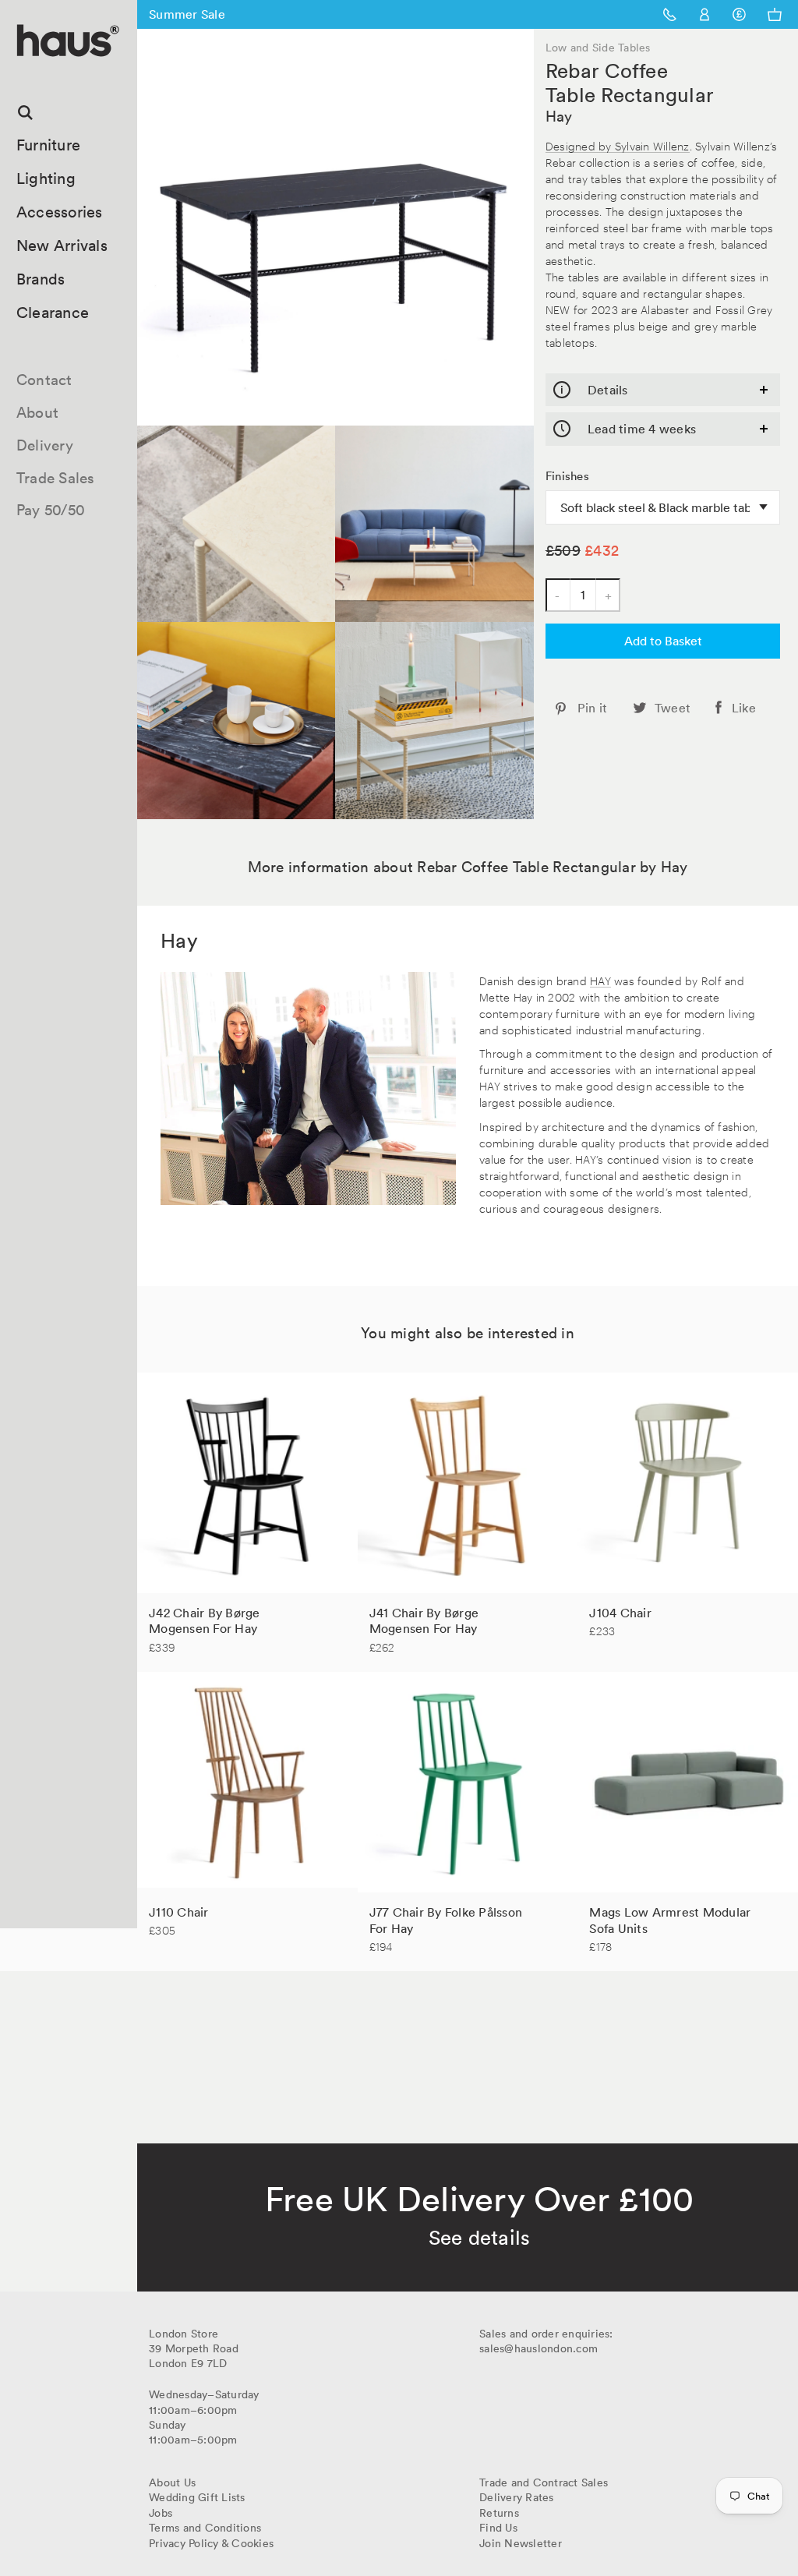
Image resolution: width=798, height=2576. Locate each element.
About (37, 412)
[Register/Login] (705, 14)
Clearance (53, 313)
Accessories (60, 212)
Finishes (567, 476)
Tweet (673, 708)
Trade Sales (56, 478)
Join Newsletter (521, 2543)
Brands (41, 279)
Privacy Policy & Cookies (211, 2543)
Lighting (46, 178)
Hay (559, 116)
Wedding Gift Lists (197, 2497)
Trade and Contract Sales (544, 2482)
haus (23, 74)
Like (744, 708)
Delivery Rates (517, 2497)
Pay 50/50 (51, 510)
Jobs (161, 2513)
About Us (172, 2482)
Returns (499, 2513)
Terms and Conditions (205, 2528)
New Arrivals (62, 246)
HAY (600, 980)
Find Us (498, 2528)
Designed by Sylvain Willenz (618, 145)
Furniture (48, 145)
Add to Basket (663, 641)
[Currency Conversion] (739, 14)
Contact (44, 380)
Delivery (45, 445)
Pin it (593, 708)
